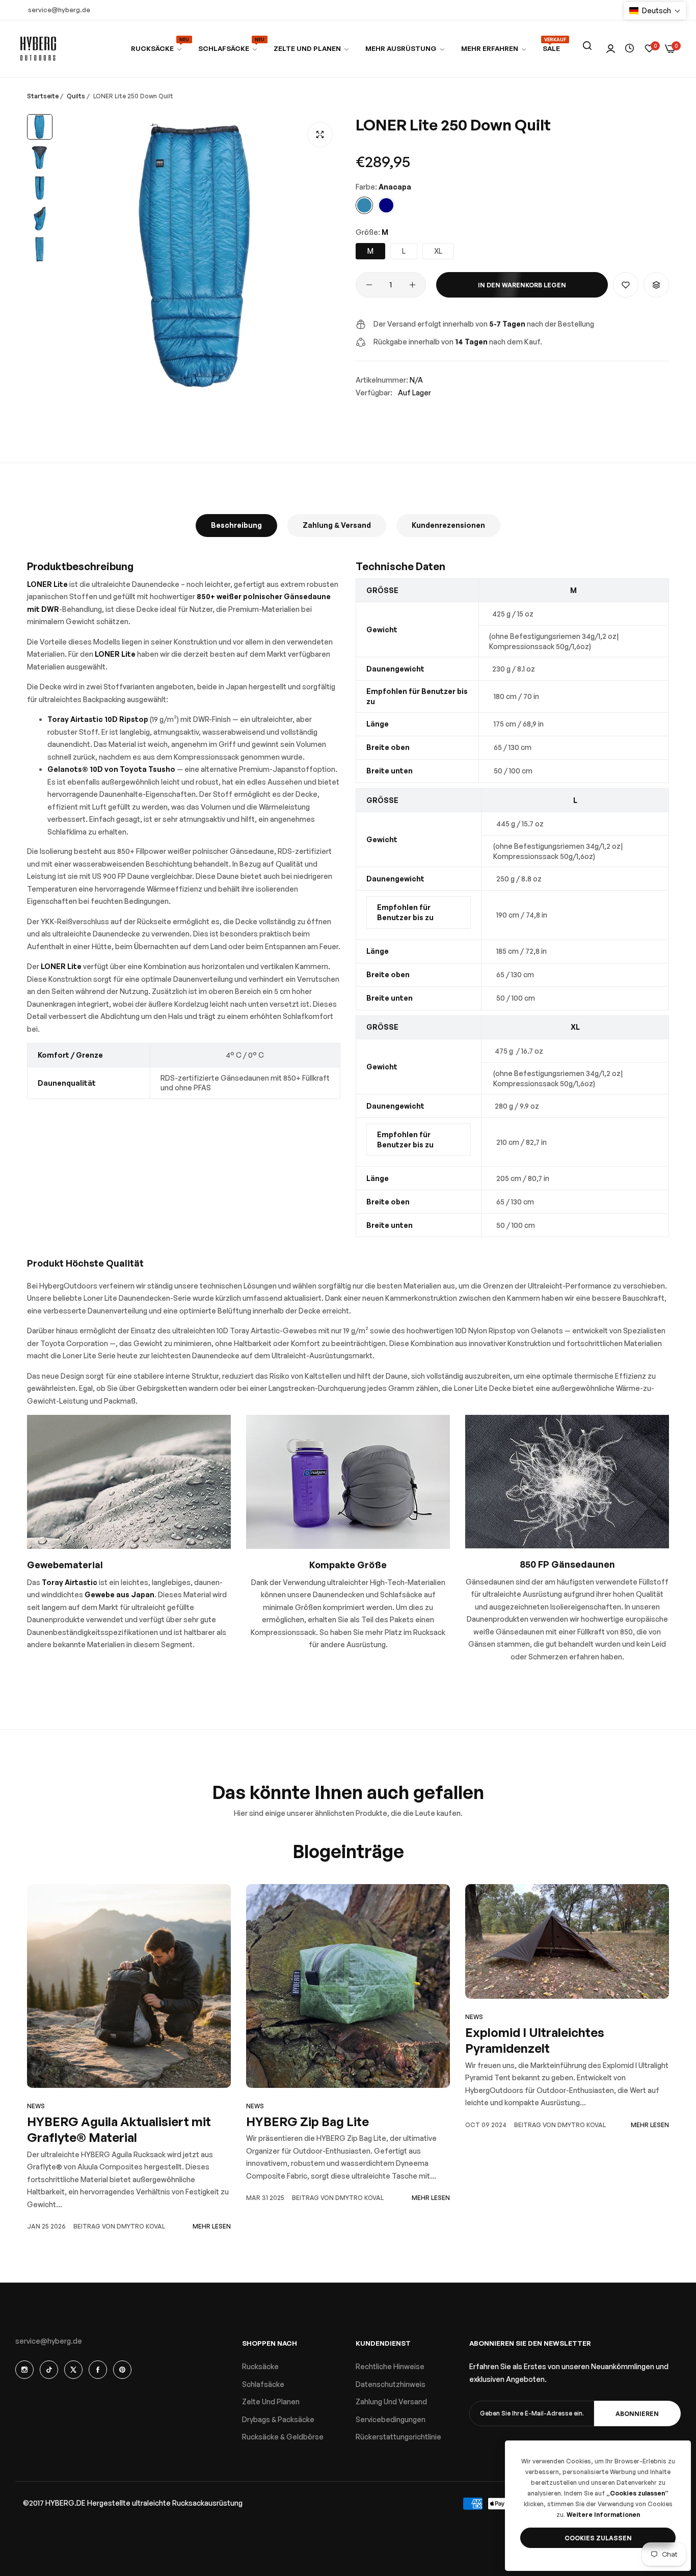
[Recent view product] (630, 49)
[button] (626, 285)
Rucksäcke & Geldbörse (283, 2437)
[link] (228, 49)
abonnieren (637, 2414)
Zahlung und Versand (391, 2401)
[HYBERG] (38, 49)
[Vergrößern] (320, 135)
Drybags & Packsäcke (278, 2419)
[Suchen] (587, 46)
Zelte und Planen (271, 2401)
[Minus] (369, 285)
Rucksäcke (260, 2366)
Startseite (43, 96)
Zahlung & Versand (337, 525)
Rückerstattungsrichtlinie (398, 2437)
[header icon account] (611, 49)
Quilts (76, 96)
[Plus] (412, 285)
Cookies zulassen (598, 2538)
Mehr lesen (212, 2226)
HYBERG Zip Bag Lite (307, 2122)
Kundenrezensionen (448, 525)
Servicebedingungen (391, 2419)
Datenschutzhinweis (391, 2384)
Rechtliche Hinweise (390, 2366)
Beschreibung (236, 525)
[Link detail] (24, 2370)
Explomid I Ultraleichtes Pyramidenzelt (535, 2040)
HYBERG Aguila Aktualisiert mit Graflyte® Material (119, 2129)
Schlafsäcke (263, 2384)
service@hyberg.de (49, 2341)
